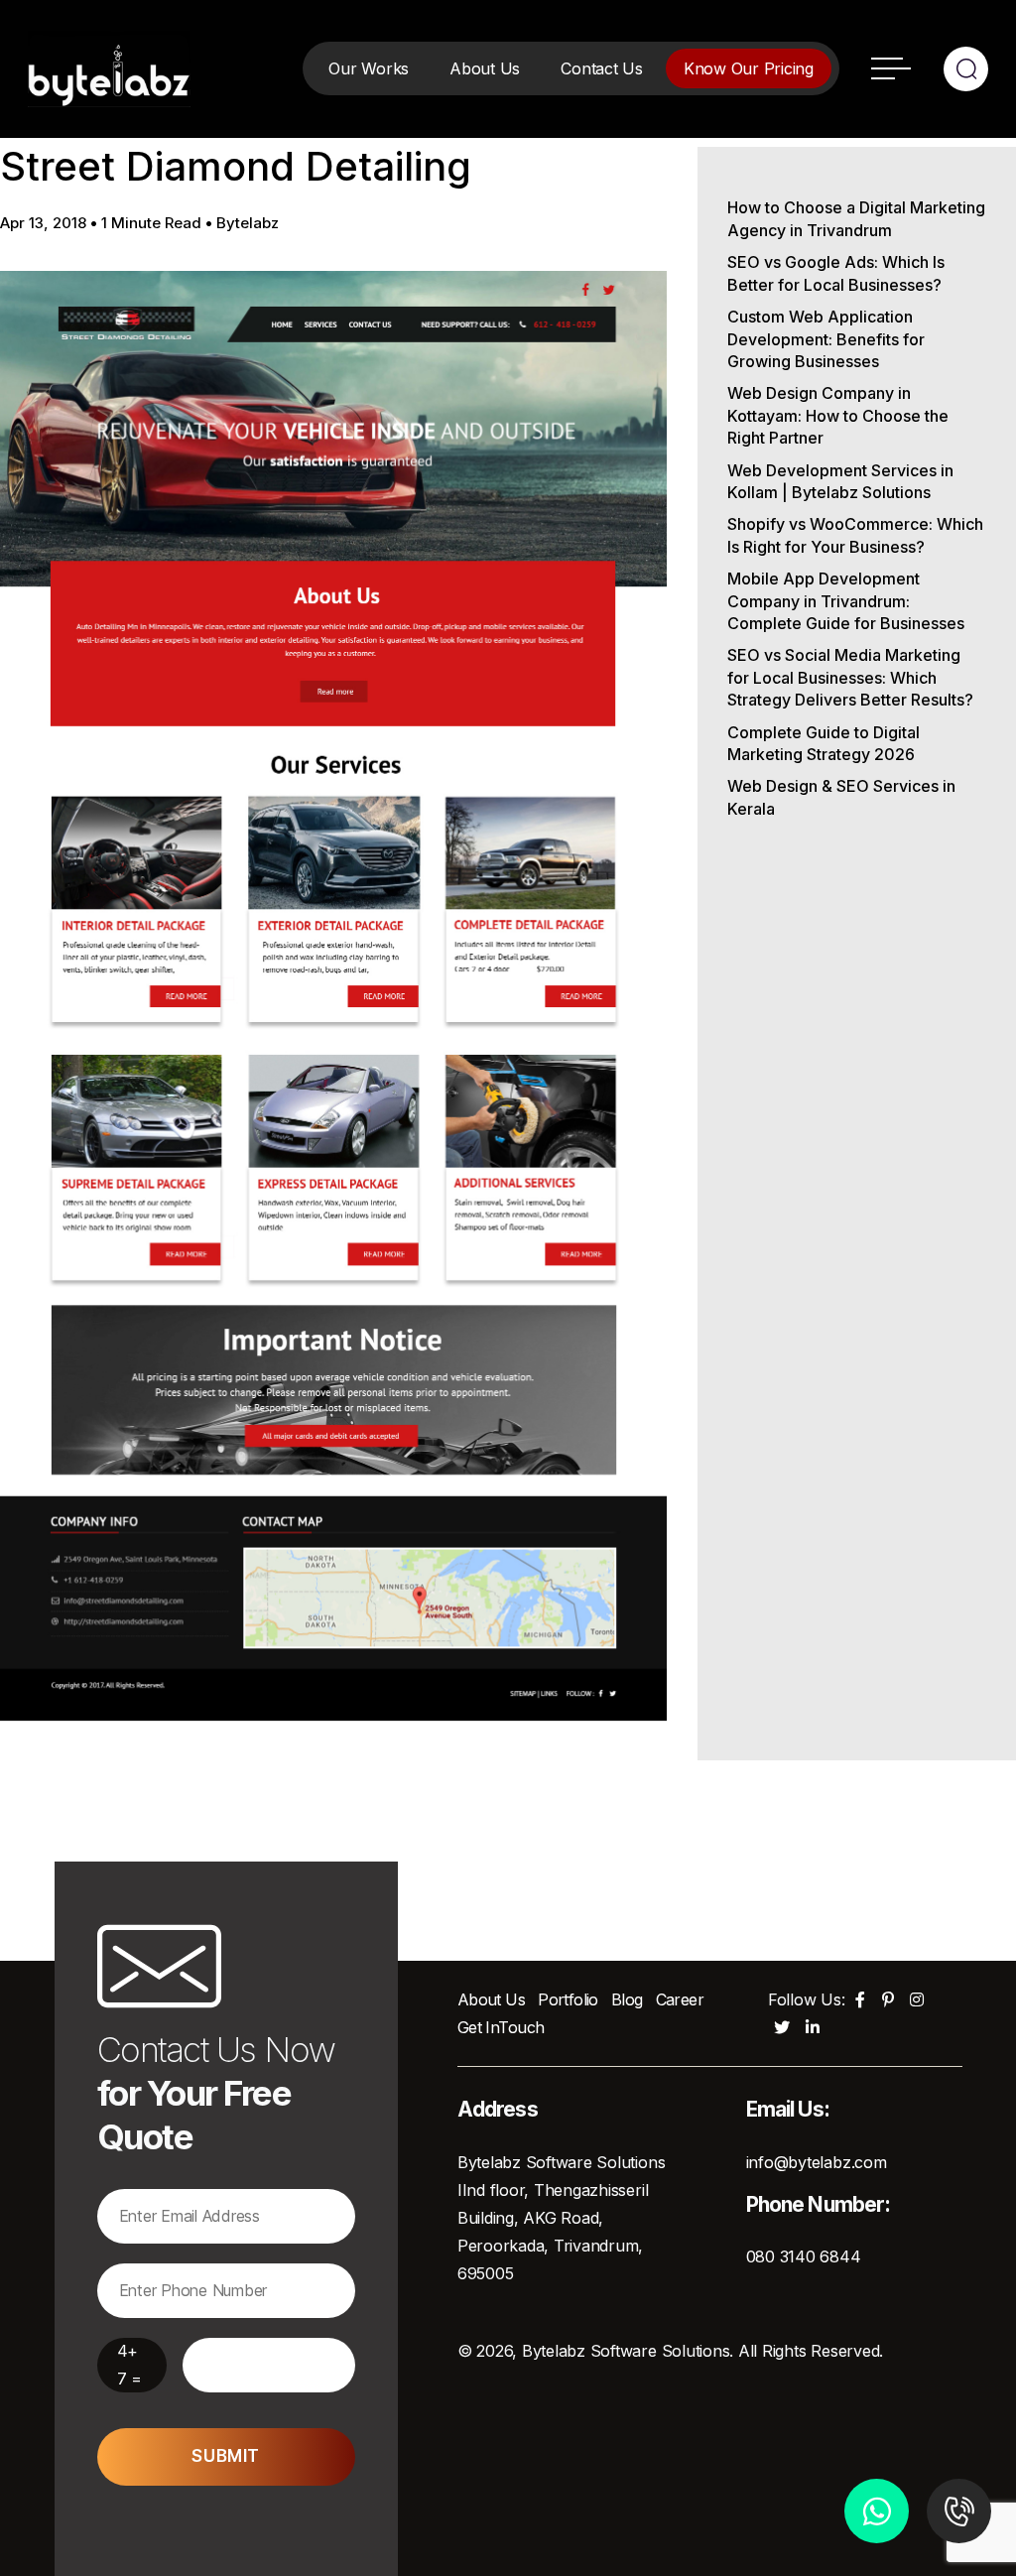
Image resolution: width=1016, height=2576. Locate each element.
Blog (627, 1999)
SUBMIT (225, 2456)
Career (680, 1999)
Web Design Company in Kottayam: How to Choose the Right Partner (838, 415)
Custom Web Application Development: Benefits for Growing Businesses (826, 339)
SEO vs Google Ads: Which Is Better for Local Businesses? (836, 273)
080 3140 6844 (804, 2256)
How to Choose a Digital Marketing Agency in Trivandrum (856, 218)
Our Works (369, 68)
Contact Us (602, 68)
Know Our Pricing (749, 68)
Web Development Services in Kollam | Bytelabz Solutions (840, 481)
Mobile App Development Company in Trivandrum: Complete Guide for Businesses (846, 601)
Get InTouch (501, 2027)
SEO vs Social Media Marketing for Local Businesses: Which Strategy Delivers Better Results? (850, 677)
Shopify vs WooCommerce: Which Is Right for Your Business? (855, 535)
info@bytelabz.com (817, 2162)
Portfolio (568, 1999)
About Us (485, 68)
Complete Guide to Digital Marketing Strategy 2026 (824, 743)
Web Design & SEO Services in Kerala (841, 797)
